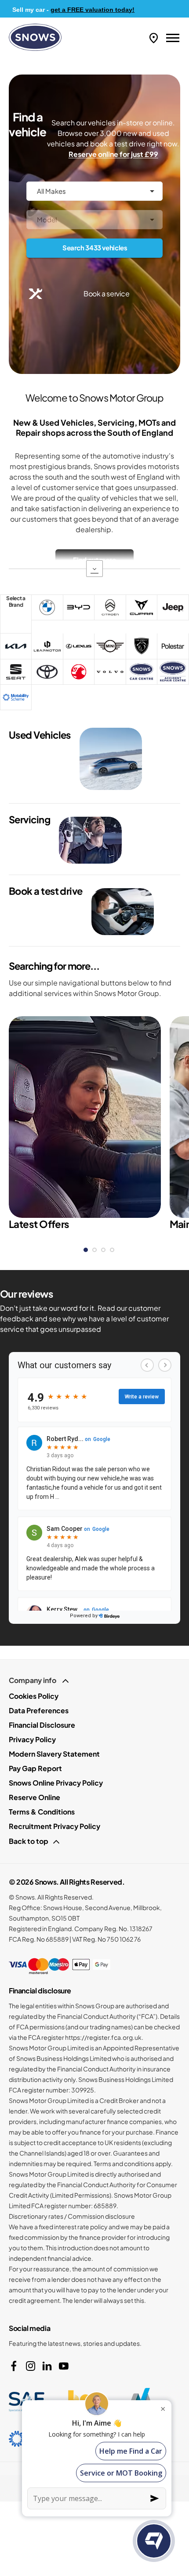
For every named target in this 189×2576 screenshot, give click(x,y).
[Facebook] (14, 2366)
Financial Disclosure (42, 1725)
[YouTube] (64, 2366)
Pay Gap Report (35, 1768)
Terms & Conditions (42, 1812)
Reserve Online (35, 1797)
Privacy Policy (32, 1739)
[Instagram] (31, 2366)
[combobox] (94, 191)
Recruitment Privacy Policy (55, 1826)
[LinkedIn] (47, 2366)
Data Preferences (39, 1710)
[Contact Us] (154, 37)
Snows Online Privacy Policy (56, 1783)
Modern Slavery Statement (54, 1754)
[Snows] (35, 37)
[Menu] (173, 37)
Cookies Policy (34, 1696)
